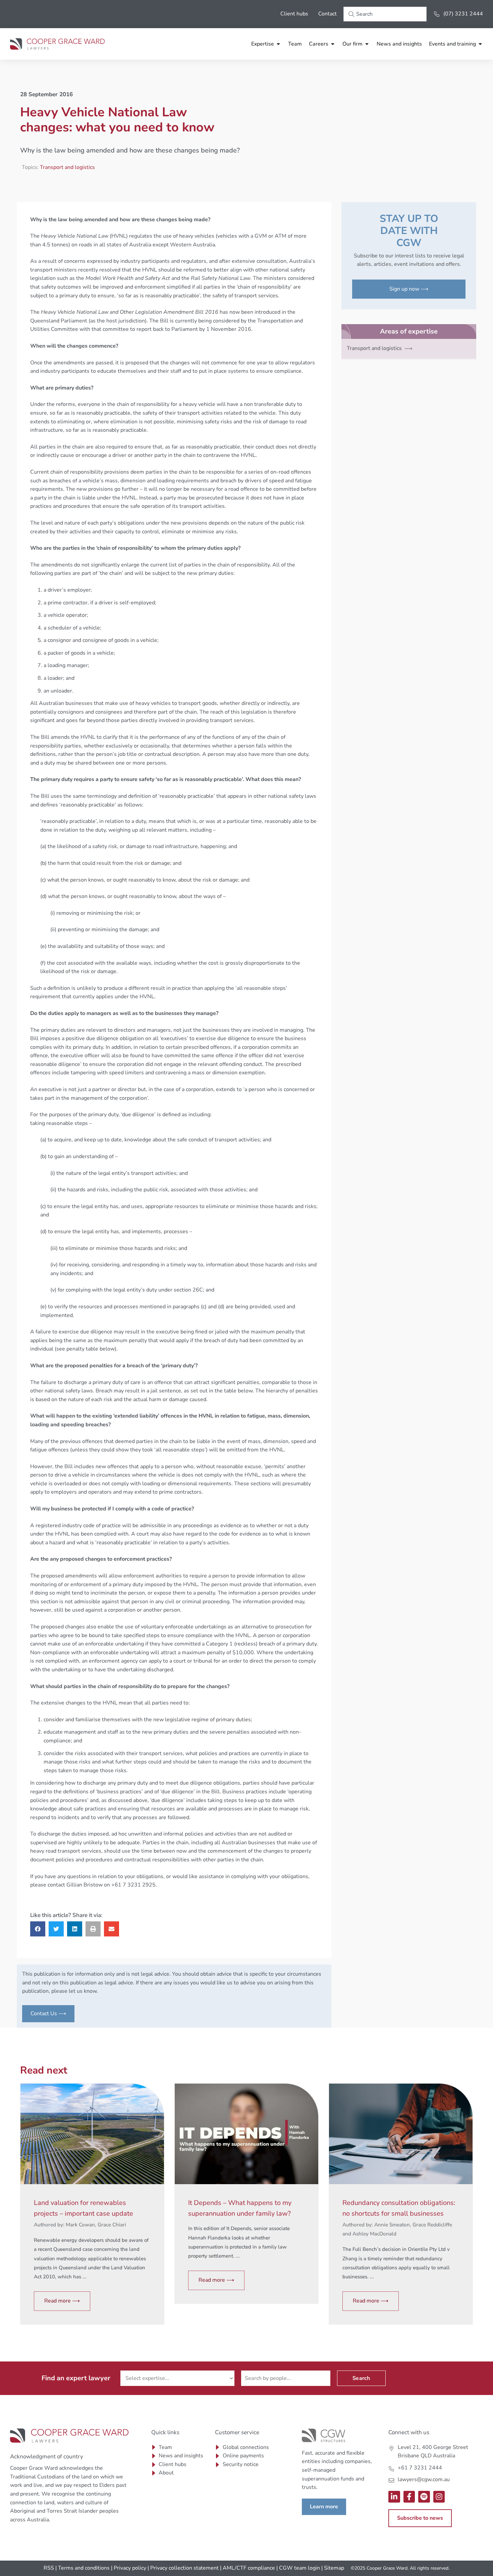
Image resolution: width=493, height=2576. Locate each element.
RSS (49, 2568)
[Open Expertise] (278, 44)
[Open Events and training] (480, 44)
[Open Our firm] (367, 44)
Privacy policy (130, 2568)
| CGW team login (298, 2568)
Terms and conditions (84, 2568)
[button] (38, 1929)
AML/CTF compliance (249, 2568)
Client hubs (294, 14)
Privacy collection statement (184, 2568)
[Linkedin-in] (394, 2497)
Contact (327, 14)
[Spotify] (424, 2497)
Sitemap (334, 2568)
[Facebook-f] (409, 2497)
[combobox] (385, 14)
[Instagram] (439, 2497)
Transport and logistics (67, 167)
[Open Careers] (333, 44)
